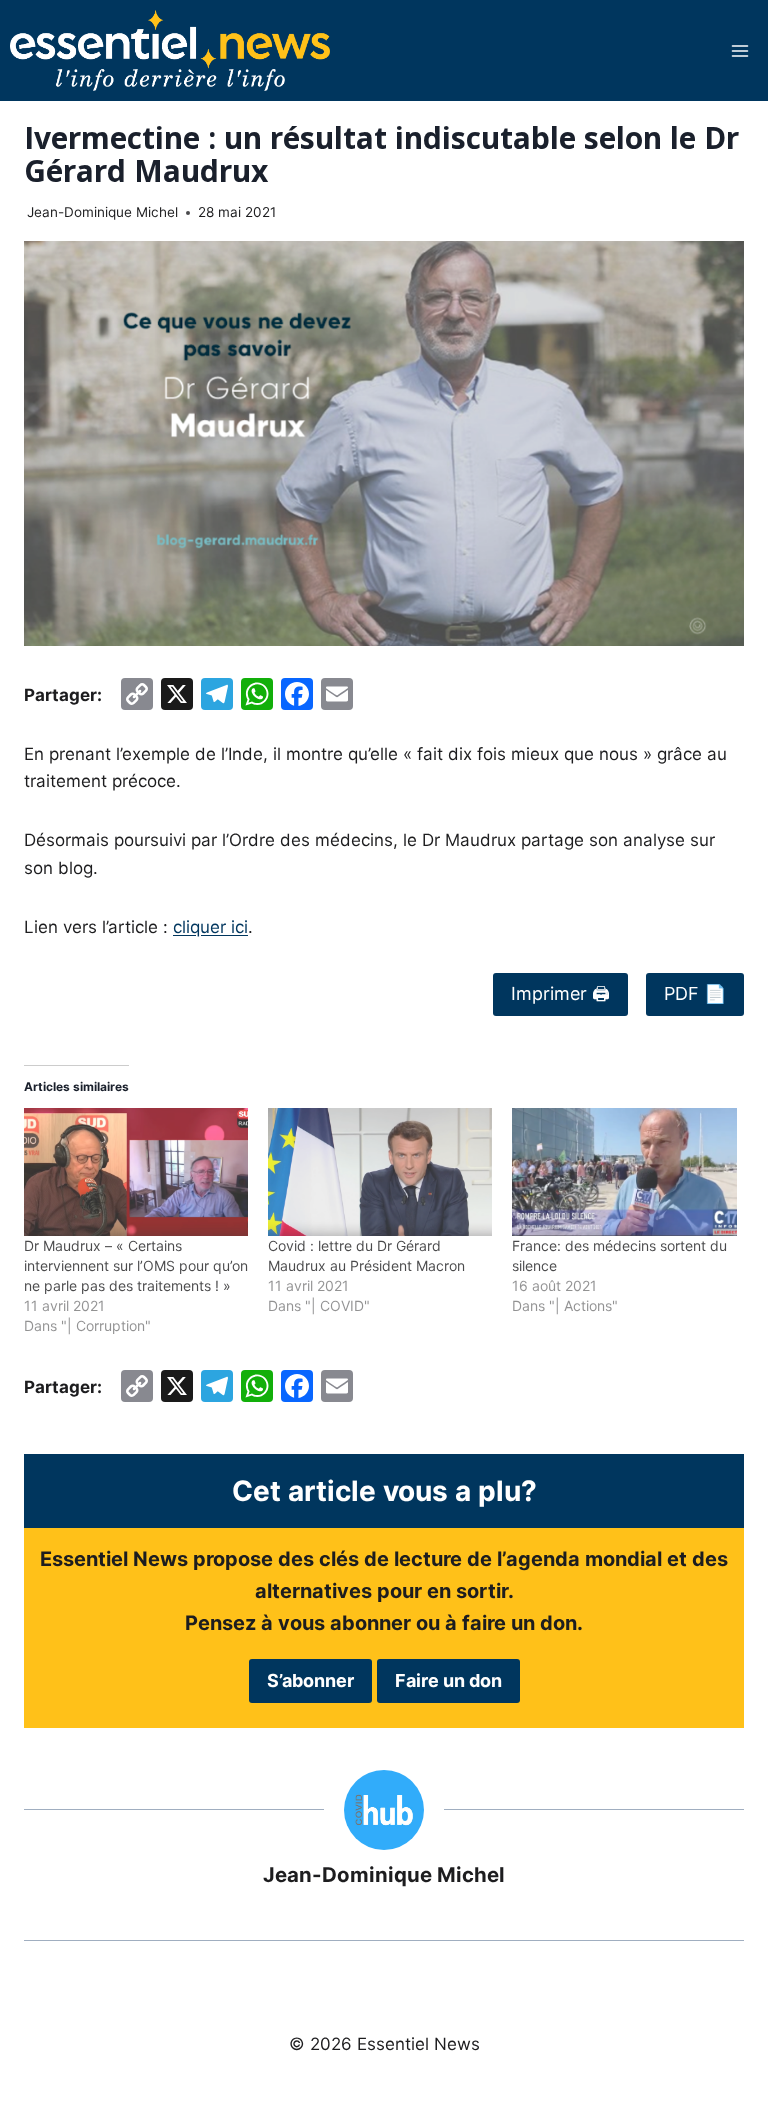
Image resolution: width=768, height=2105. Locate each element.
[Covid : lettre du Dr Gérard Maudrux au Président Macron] (380, 1172)
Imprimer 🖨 (560, 993)
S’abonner (310, 1680)
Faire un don (448, 1680)
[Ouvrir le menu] (739, 50)
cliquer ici (210, 927)
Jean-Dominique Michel (102, 212)
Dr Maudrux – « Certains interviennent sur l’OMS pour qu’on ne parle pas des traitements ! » (136, 1265)
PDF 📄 (695, 993)
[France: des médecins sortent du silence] (624, 1172)
